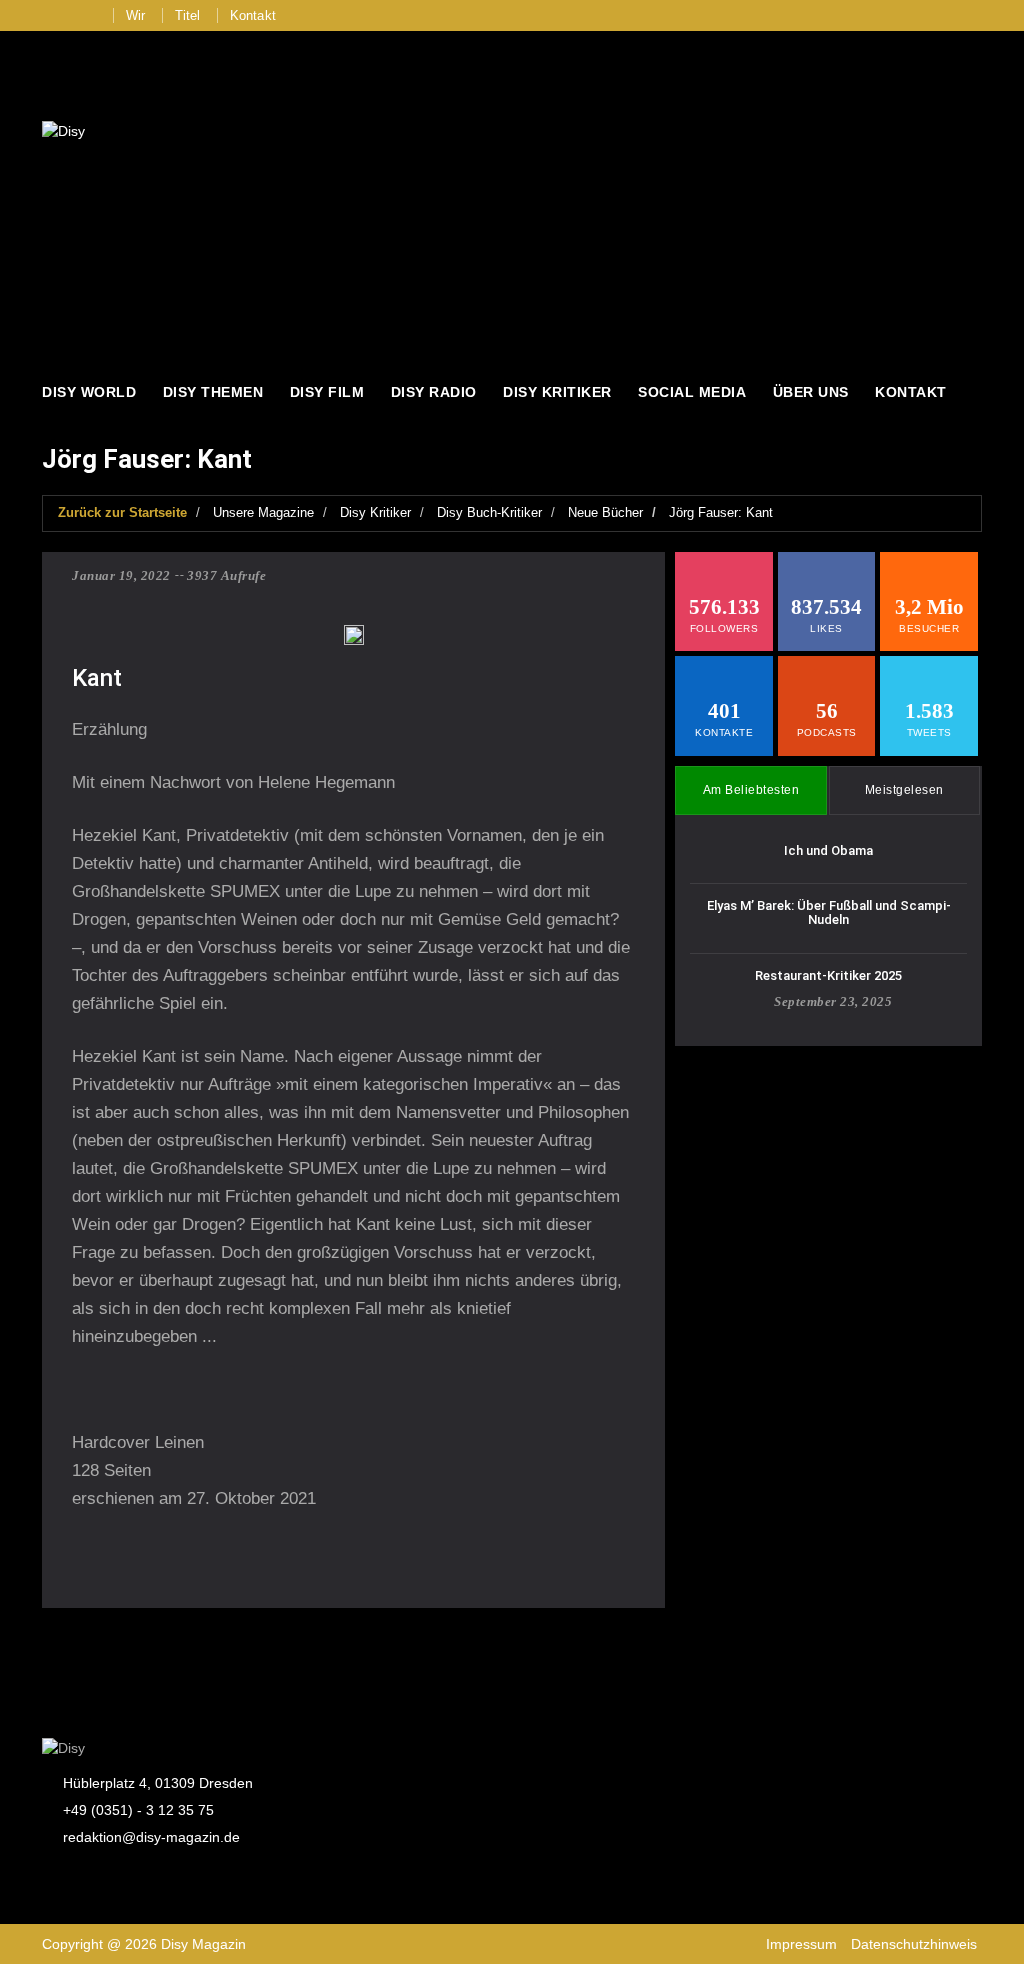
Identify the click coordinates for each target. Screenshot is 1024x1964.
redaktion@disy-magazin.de (151, 1837)
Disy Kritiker (557, 392)
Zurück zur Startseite (122, 512)
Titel (188, 15)
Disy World (89, 392)
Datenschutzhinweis (914, 1944)
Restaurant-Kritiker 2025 (828, 975)
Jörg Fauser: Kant (721, 512)
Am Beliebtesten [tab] (751, 790)
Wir (136, 15)
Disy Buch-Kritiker (489, 512)
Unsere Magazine (263, 512)
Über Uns (811, 392)
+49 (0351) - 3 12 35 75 (138, 1810)
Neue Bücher (605, 512)
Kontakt (253, 15)
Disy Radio (434, 392)
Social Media (692, 392)
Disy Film (327, 392)
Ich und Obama (828, 850)
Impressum (801, 1944)
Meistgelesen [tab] (904, 790)
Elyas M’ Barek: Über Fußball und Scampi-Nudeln (829, 912)
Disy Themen (213, 392)
